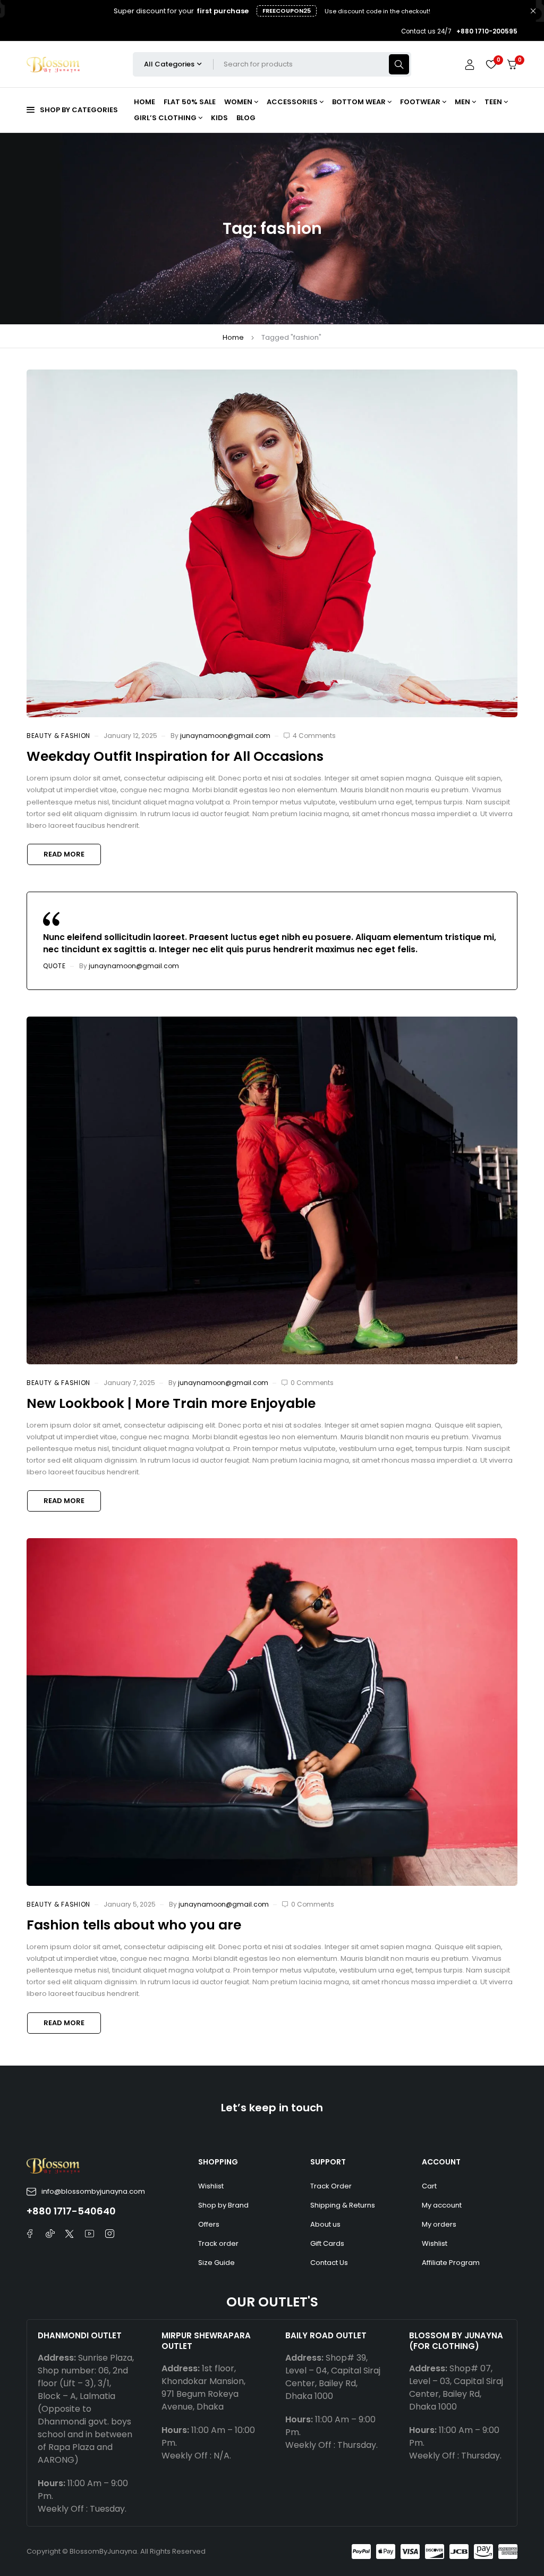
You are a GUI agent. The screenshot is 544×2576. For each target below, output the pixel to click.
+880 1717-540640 (71, 2211)
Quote (54, 966)
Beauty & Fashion (58, 736)
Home (233, 337)
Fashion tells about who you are (134, 1925)
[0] (512, 65)
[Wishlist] (491, 64)
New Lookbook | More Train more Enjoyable (171, 1403)
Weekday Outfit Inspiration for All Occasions (175, 756)
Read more (64, 854)
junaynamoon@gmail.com (225, 736)
